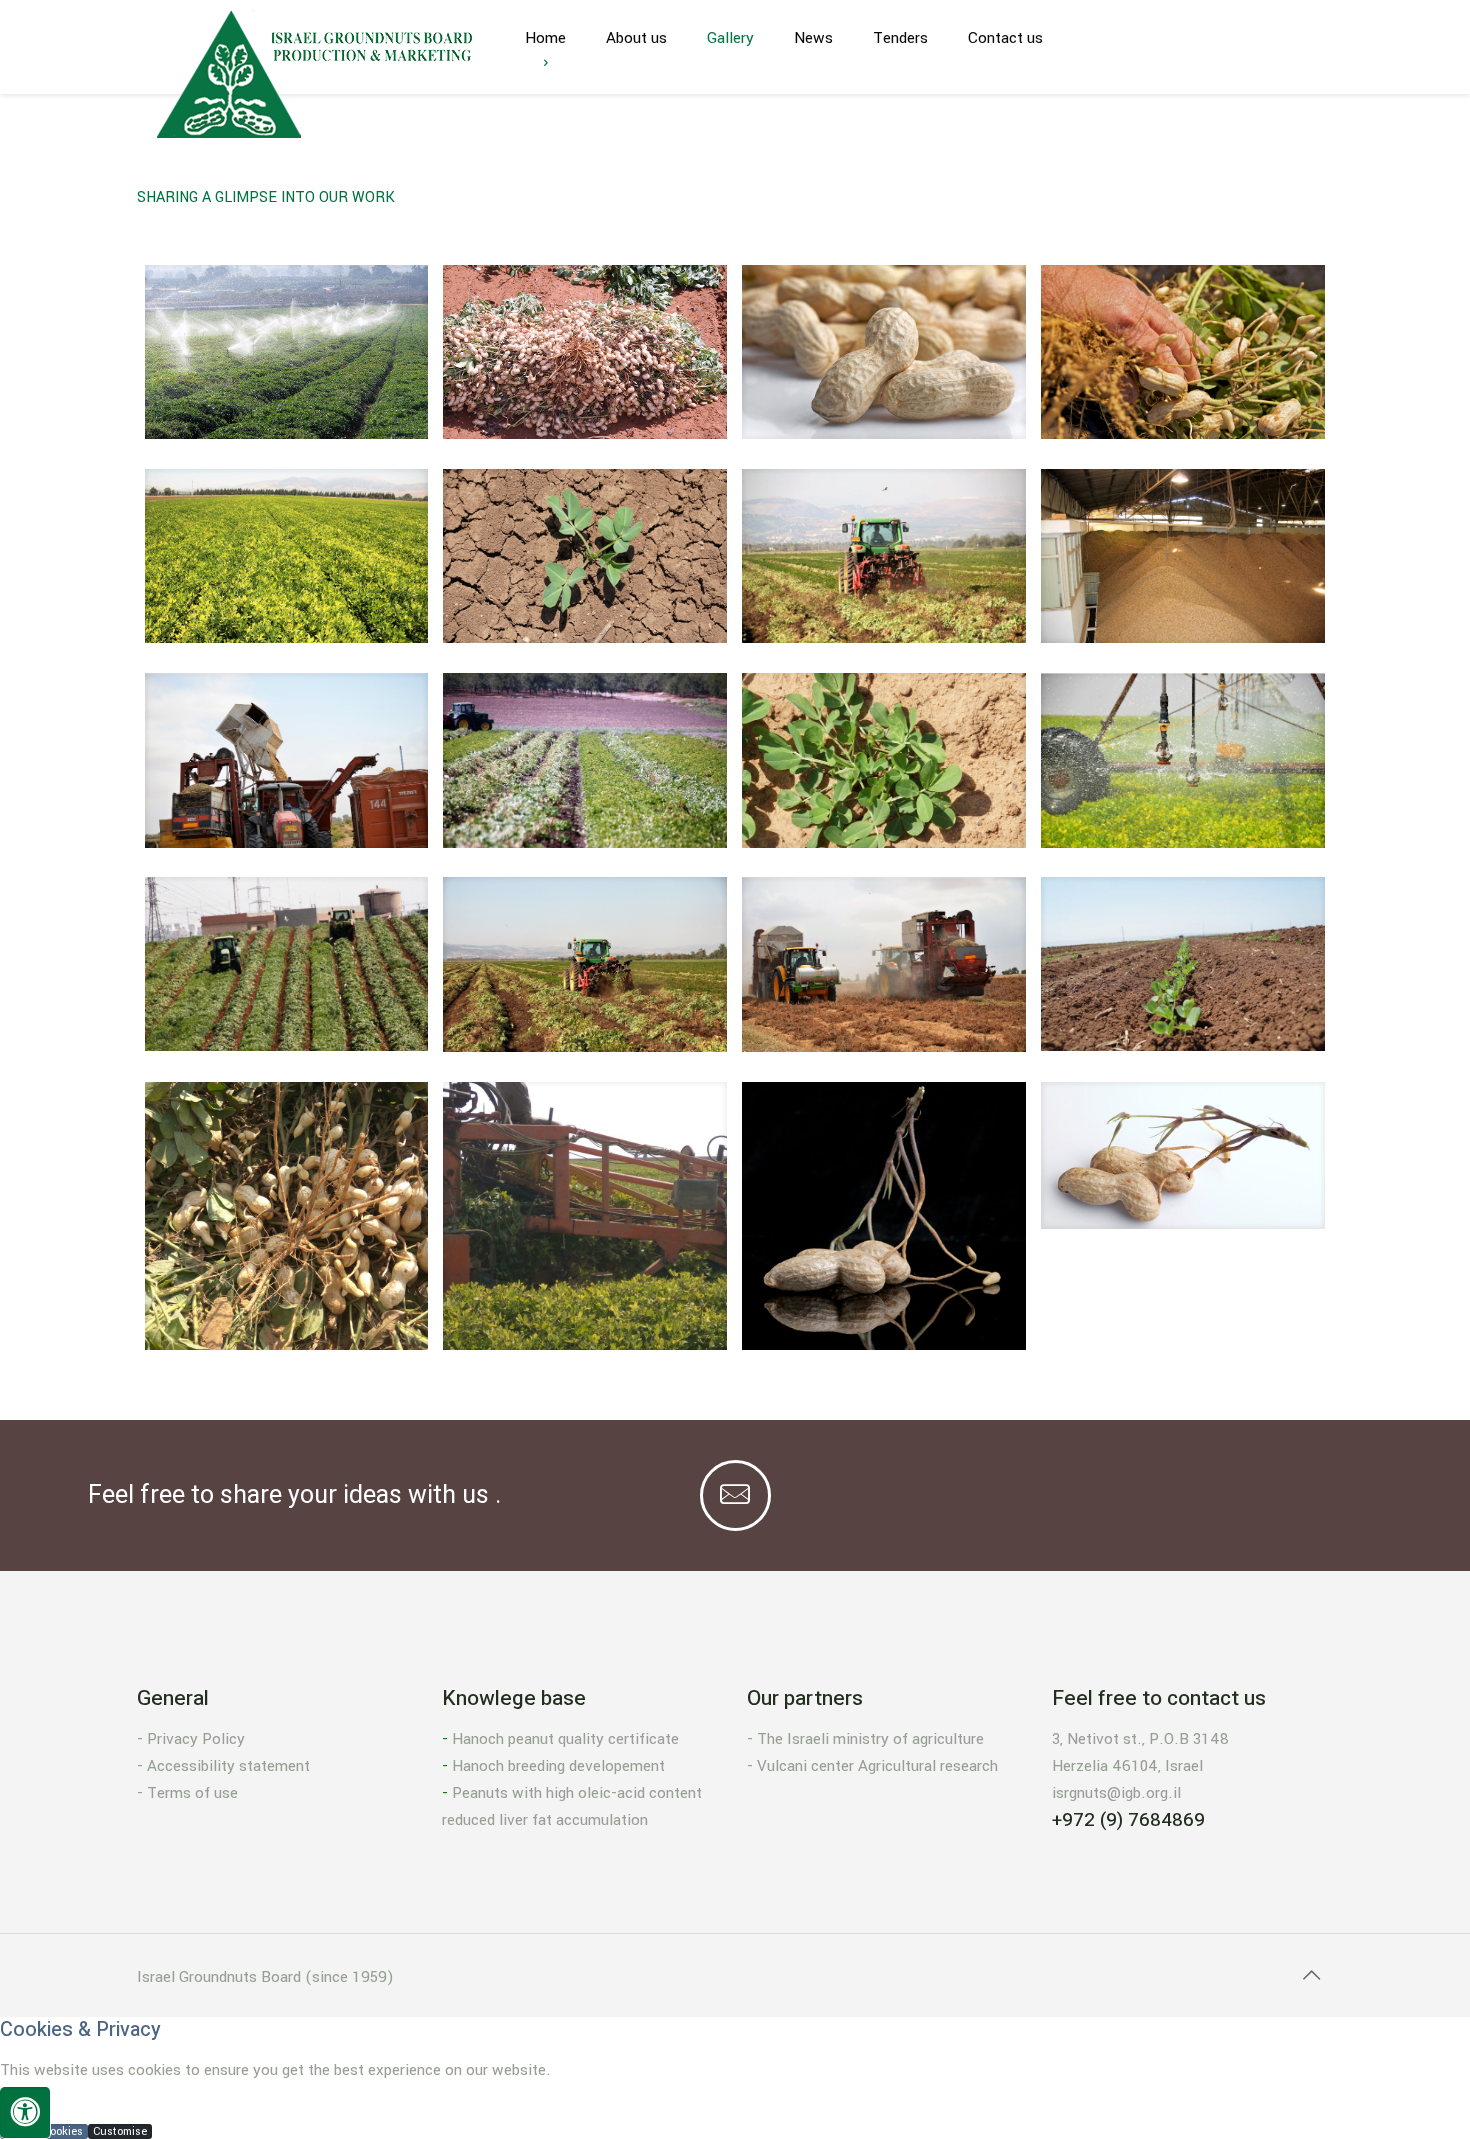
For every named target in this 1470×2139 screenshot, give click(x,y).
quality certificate (616, 1739)
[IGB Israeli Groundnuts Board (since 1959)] (316, 74)
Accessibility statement (228, 1766)
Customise (120, 2131)
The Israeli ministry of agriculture (870, 1739)
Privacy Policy (196, 1739)
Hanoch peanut (503, 1739)
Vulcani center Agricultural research (877, 1766)
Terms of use (192, 1793)
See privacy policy (52, 2102)
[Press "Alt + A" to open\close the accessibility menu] (25, 2113)
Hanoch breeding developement (558, 1766)
